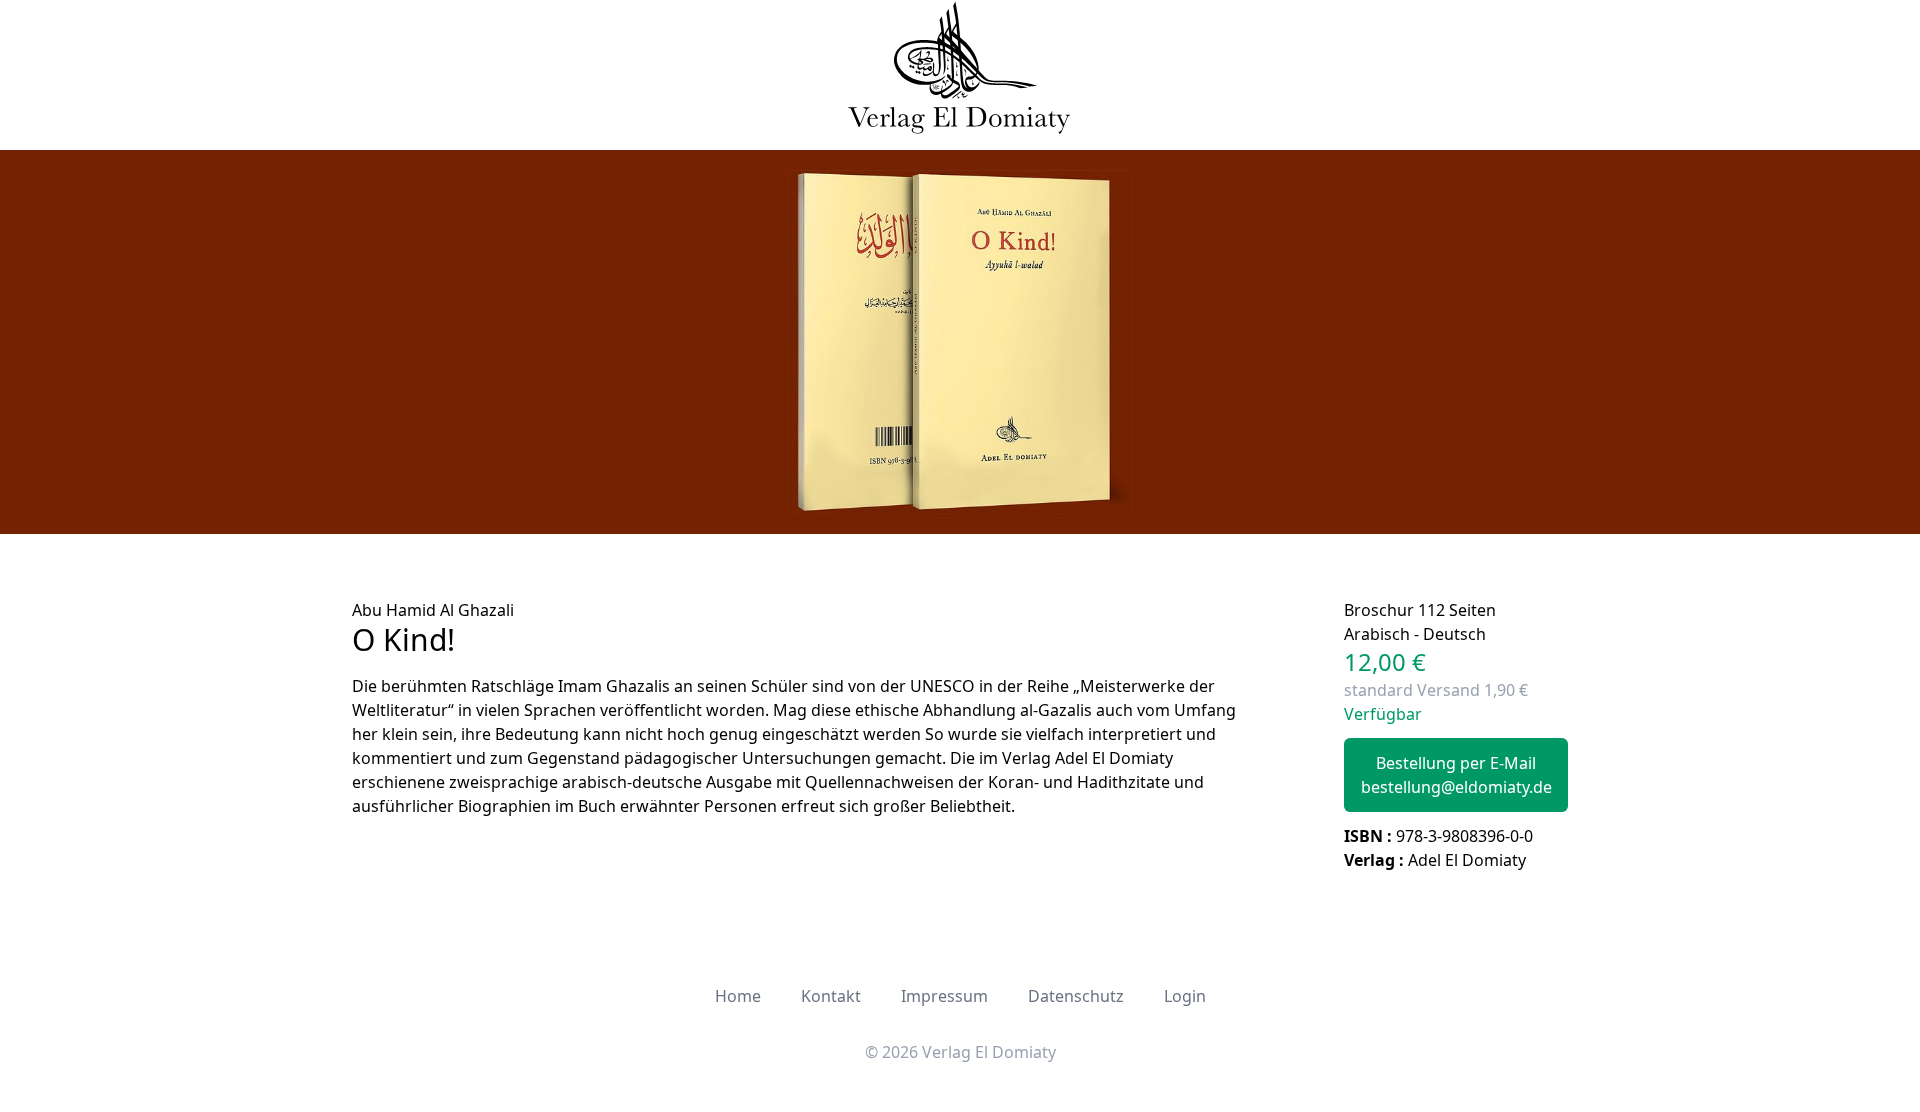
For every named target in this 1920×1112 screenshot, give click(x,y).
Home (738, 996)
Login (1185, 996)
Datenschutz (1076, 996)
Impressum (944, 996)
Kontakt (831, 996)
